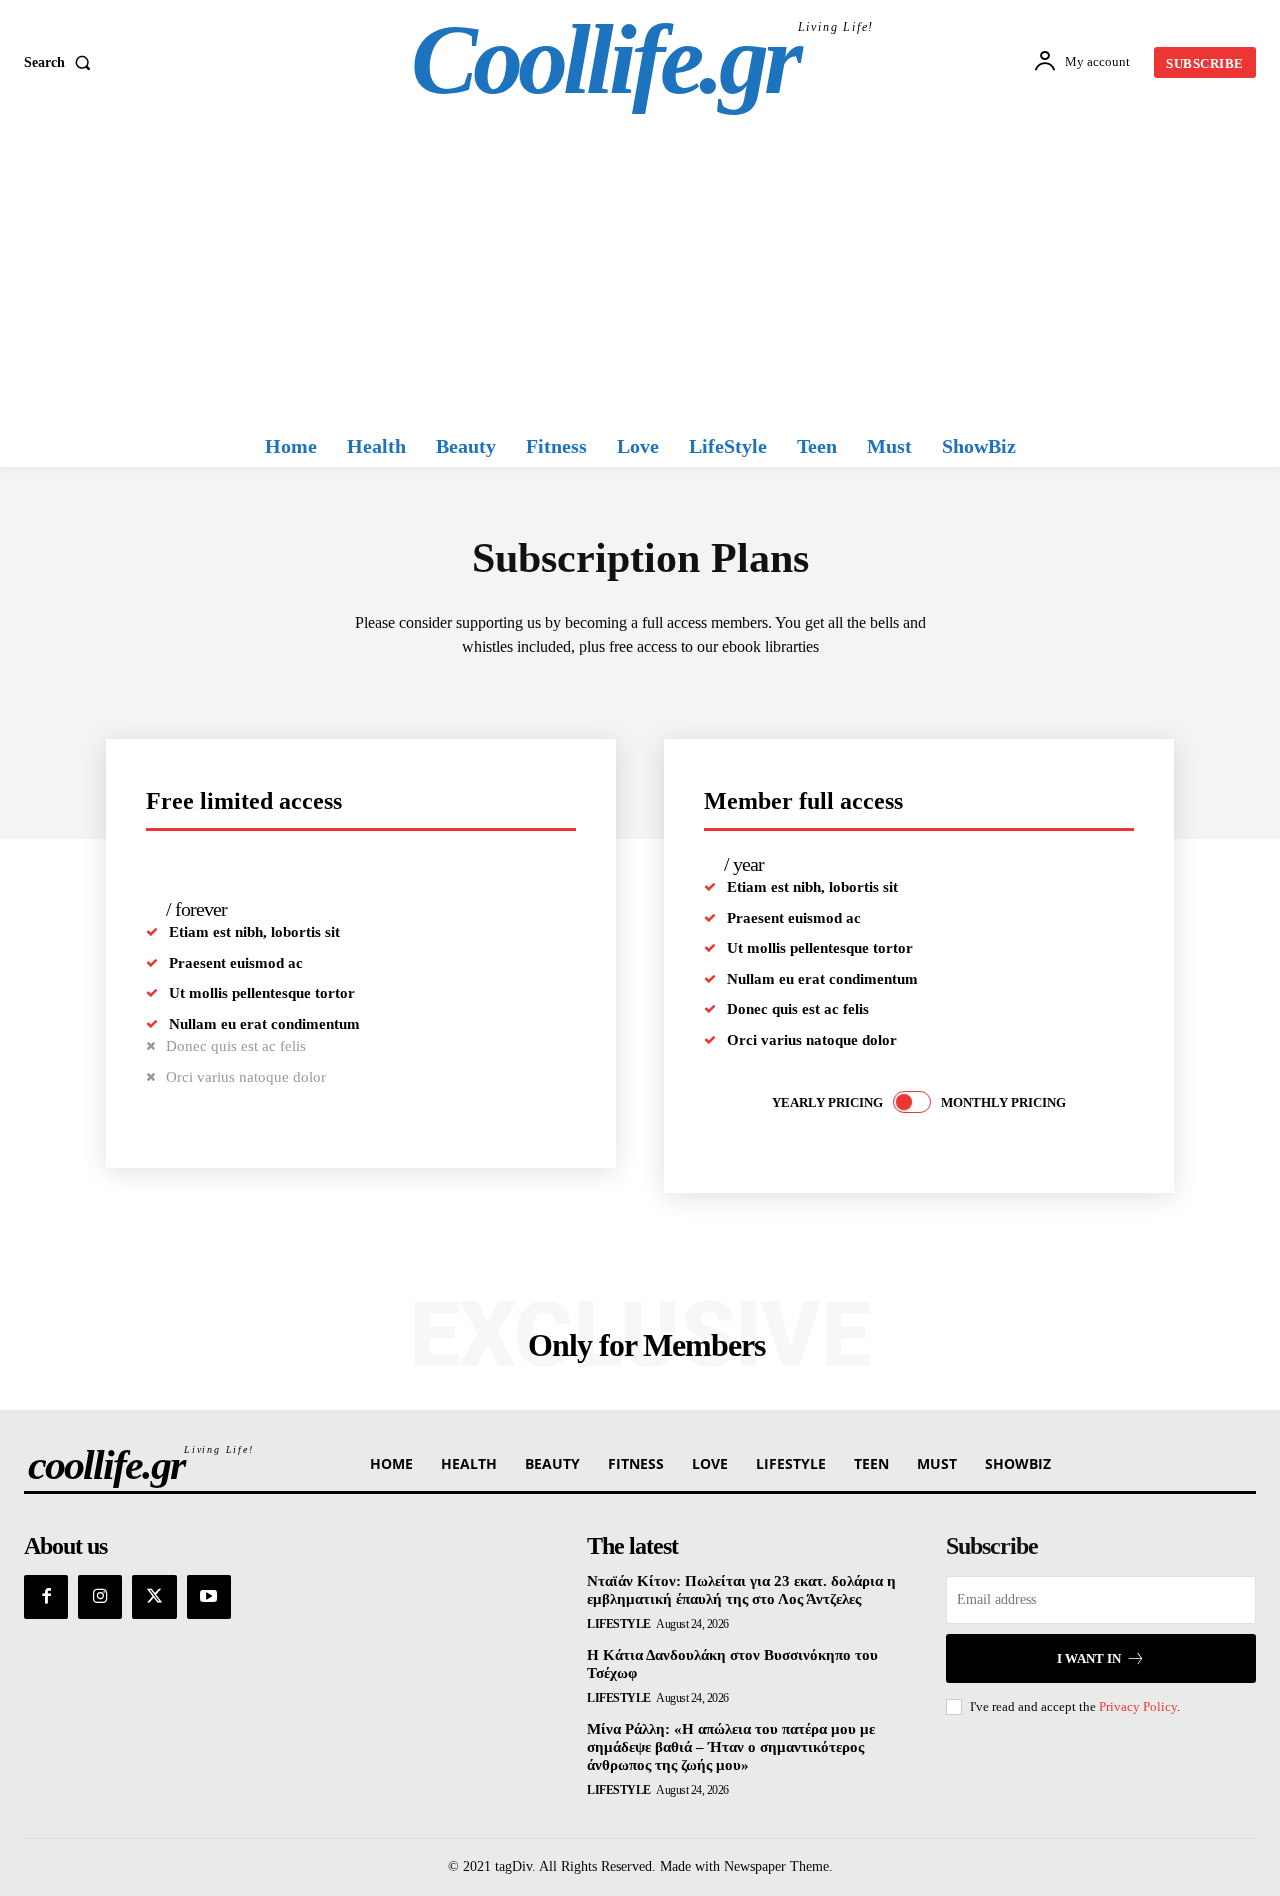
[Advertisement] (640, 275)
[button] (61, 63)
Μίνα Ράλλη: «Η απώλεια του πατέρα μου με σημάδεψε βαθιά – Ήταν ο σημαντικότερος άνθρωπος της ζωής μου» (731, 1747)
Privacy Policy (1138, 1706)
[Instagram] (100, 1597)
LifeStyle (619, 1624)
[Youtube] (209, 1597)
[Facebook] (46, 1597)
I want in (1089, 1658)
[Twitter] (154, 1597)
